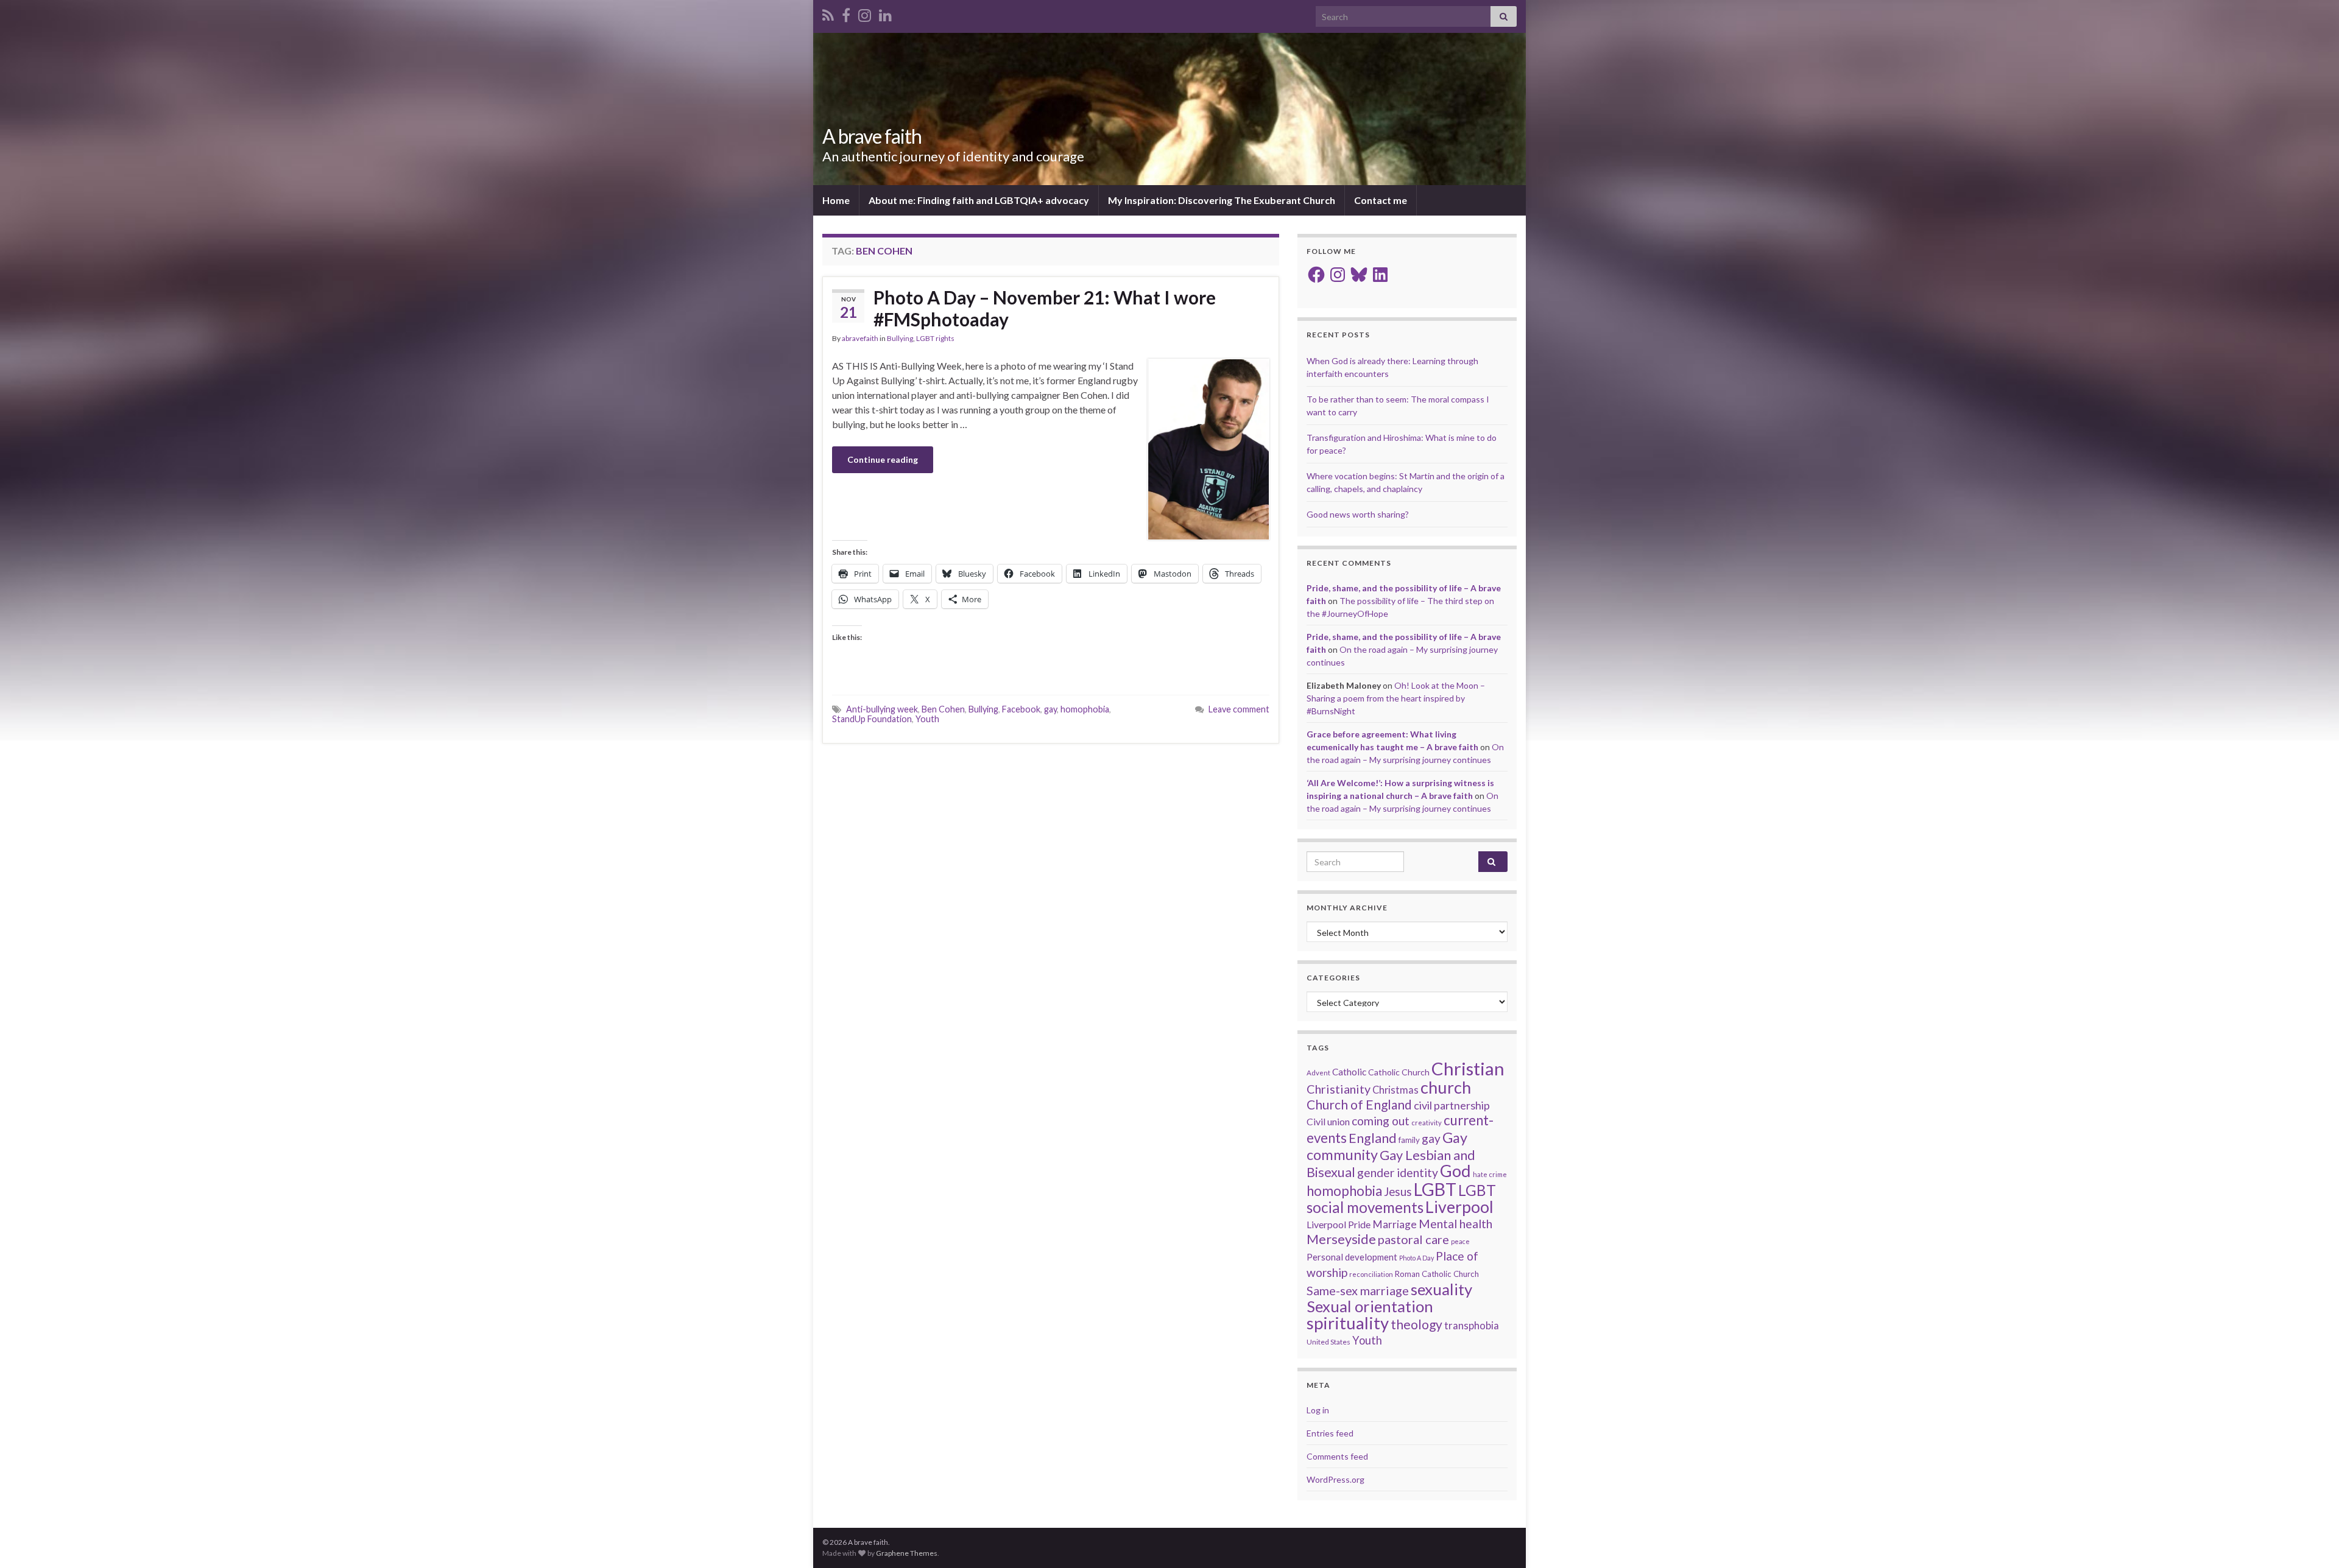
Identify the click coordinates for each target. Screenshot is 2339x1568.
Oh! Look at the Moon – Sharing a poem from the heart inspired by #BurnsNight (1396, 698)
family (1409, 1140)
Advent (1318, 1073)
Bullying (900, 338)
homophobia (1085, 709)
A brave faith (872, 136)
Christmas (1395, 1090)
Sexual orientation (1370, 1306)
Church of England (1359, 1104)
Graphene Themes (907, 1553)
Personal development (1352, 1257)
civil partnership (1452, 1105)
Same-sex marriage (1358, 1290)
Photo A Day (1416, 1258)
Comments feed (1337, 1456)
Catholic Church (1399, 1072)
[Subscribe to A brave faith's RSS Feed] (828, 13)
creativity (1427, 1123)
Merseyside (1341, 1239)
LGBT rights (935, 338)
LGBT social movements (1401, 1199)
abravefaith (860, 338)
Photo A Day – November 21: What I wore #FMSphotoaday (1045, 308)
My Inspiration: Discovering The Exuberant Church (1222, 200)
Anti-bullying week (882, 709)
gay (1050, 709)
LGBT (1435, 1189)
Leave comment (1239, 709)
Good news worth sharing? (1358, 514)
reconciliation (1371, 1274)
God (1455, 1171)
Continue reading (883, 459)
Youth (927, 719)
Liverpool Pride (1339, 1224)
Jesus (1398, 1191)
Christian (1468, 1068)
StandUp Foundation (872, 719)
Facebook (1021, 709)
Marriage (1395, 1224)
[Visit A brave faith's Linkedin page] (885, 13)
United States (1328, 1342)
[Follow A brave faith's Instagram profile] (865, 13)
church (1446, 1087)
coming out (1381, 1121)
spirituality (1348, 1323)
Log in (1318, 1410)
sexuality (1441, 1289)
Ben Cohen (943, 709)
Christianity (1339, 1089)
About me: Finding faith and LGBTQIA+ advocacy (979, 200)
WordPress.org (1335, 1479)
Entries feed (1330, 1433)
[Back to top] (2312, 1541)
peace (1460, 1241)
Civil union (1328, 1121)
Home (836, 200)
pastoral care (1413, 1239)
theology (1416, 1324)
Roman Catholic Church (1437, 1274)
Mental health (1455, 1224)
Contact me (1381, 200)
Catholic (1349, 1072)
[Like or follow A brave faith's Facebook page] (846, 13)
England (1373, 1138)
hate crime (1490, 1174)
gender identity (1398, 1172)
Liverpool (1459, 1207)
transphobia (1472, 1326)
